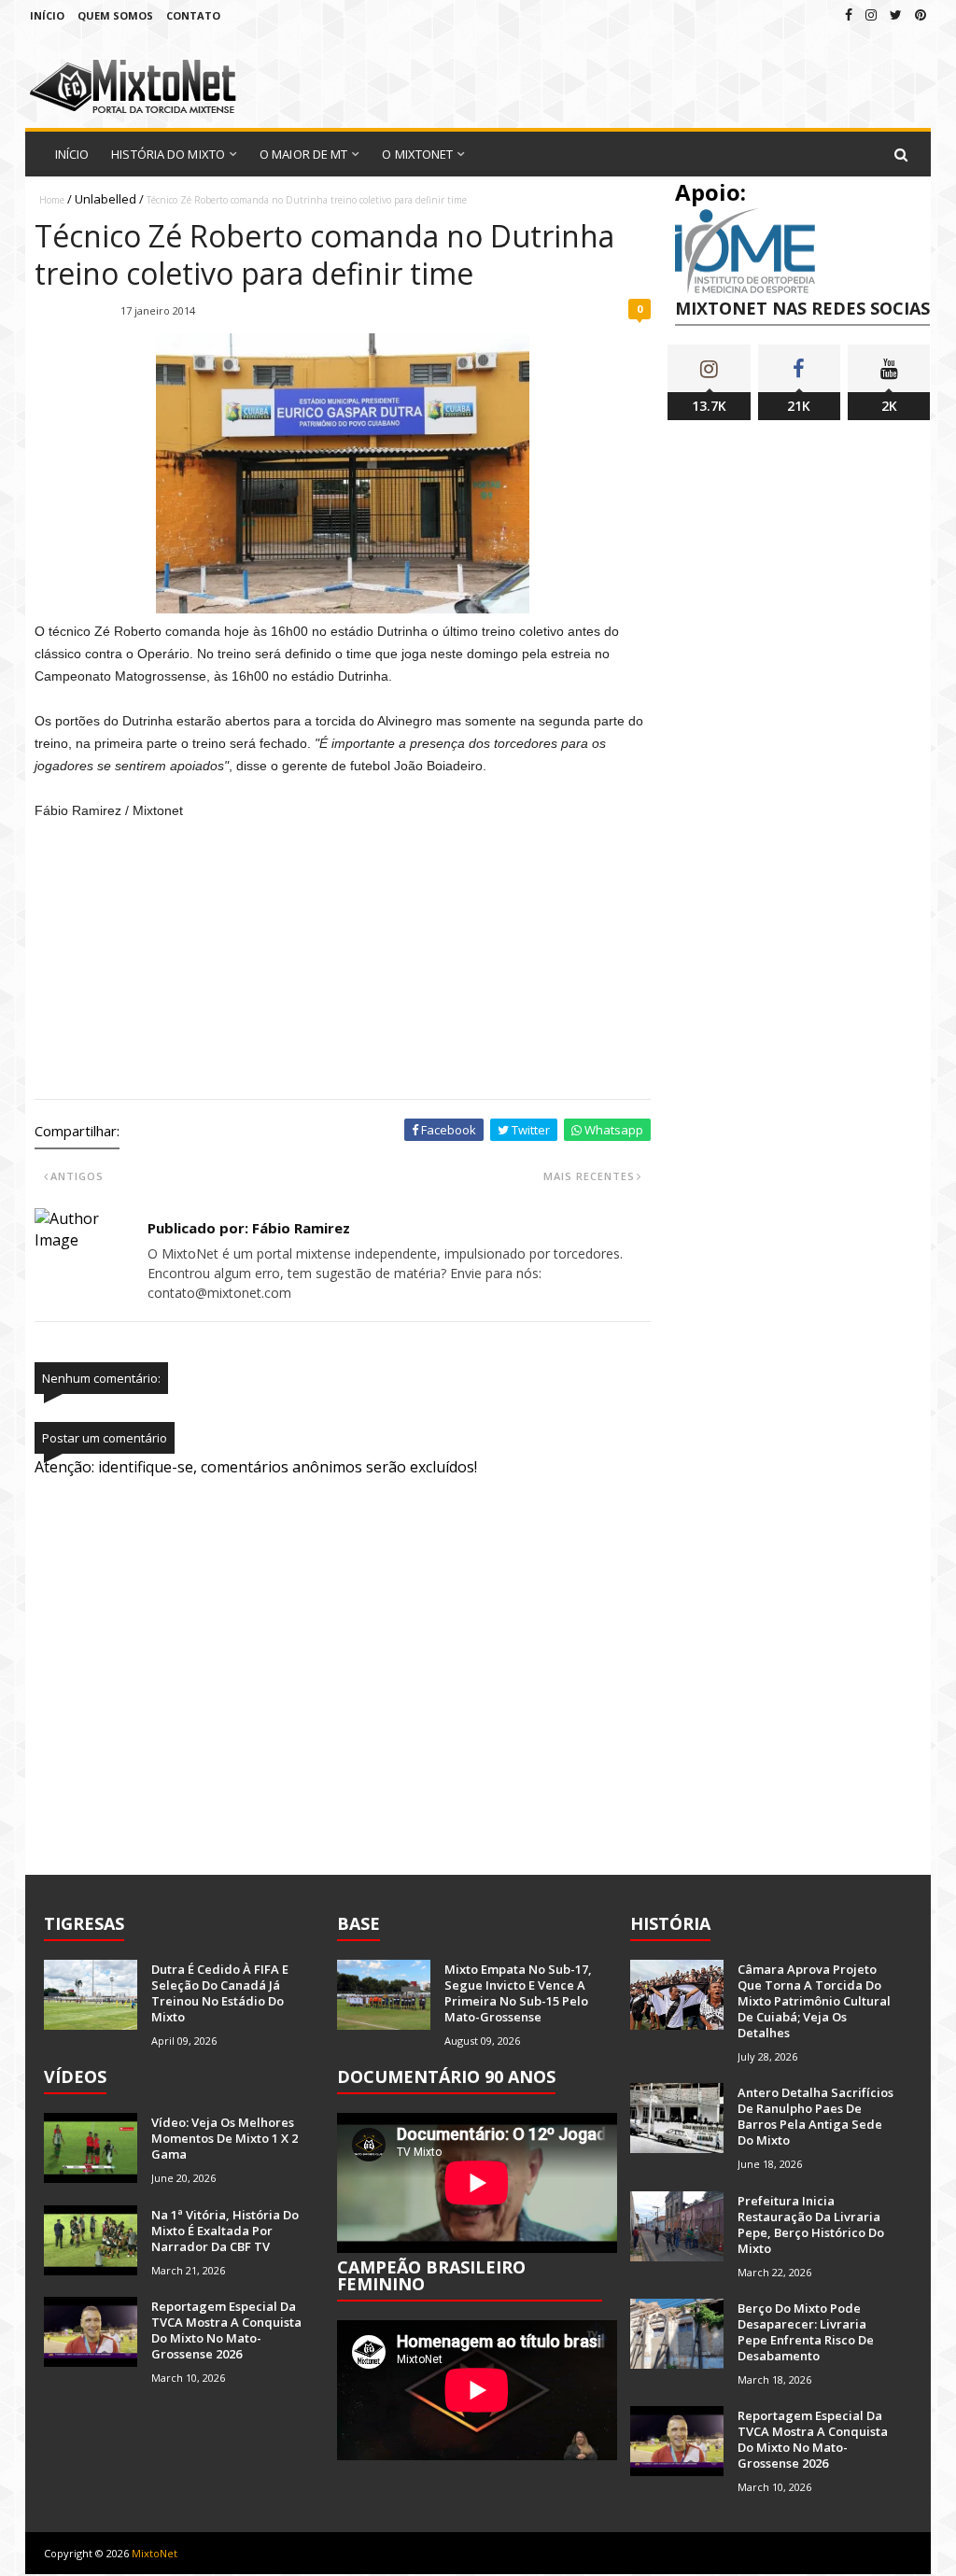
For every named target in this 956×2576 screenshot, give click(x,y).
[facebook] (849, 14)
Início (47, 15)
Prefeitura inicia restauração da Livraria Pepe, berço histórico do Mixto (811, 2224)
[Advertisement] (346, 962)
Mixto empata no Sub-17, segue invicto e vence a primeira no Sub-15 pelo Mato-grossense (518, 1993)
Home (52, 200)
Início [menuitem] (72, 154)
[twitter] (896, 14)
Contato (193, 15)
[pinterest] (921, 14)
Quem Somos (115, 15)
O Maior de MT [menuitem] (303, 154)
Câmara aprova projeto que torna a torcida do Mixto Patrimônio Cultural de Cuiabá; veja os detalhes (814, 2001)
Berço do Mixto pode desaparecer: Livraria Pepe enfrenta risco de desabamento (806, 2332)
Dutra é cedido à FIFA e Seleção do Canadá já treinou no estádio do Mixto (220, 1993)
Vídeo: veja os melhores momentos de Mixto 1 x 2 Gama (225, 2138)
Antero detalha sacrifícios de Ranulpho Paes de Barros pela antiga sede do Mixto (815, 2116)
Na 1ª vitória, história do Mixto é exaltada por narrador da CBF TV (225, 2231)
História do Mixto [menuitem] (168, 154)
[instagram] (871, 14)
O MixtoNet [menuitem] (417, 154)
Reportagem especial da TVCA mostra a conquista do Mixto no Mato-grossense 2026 (226, 2330)
